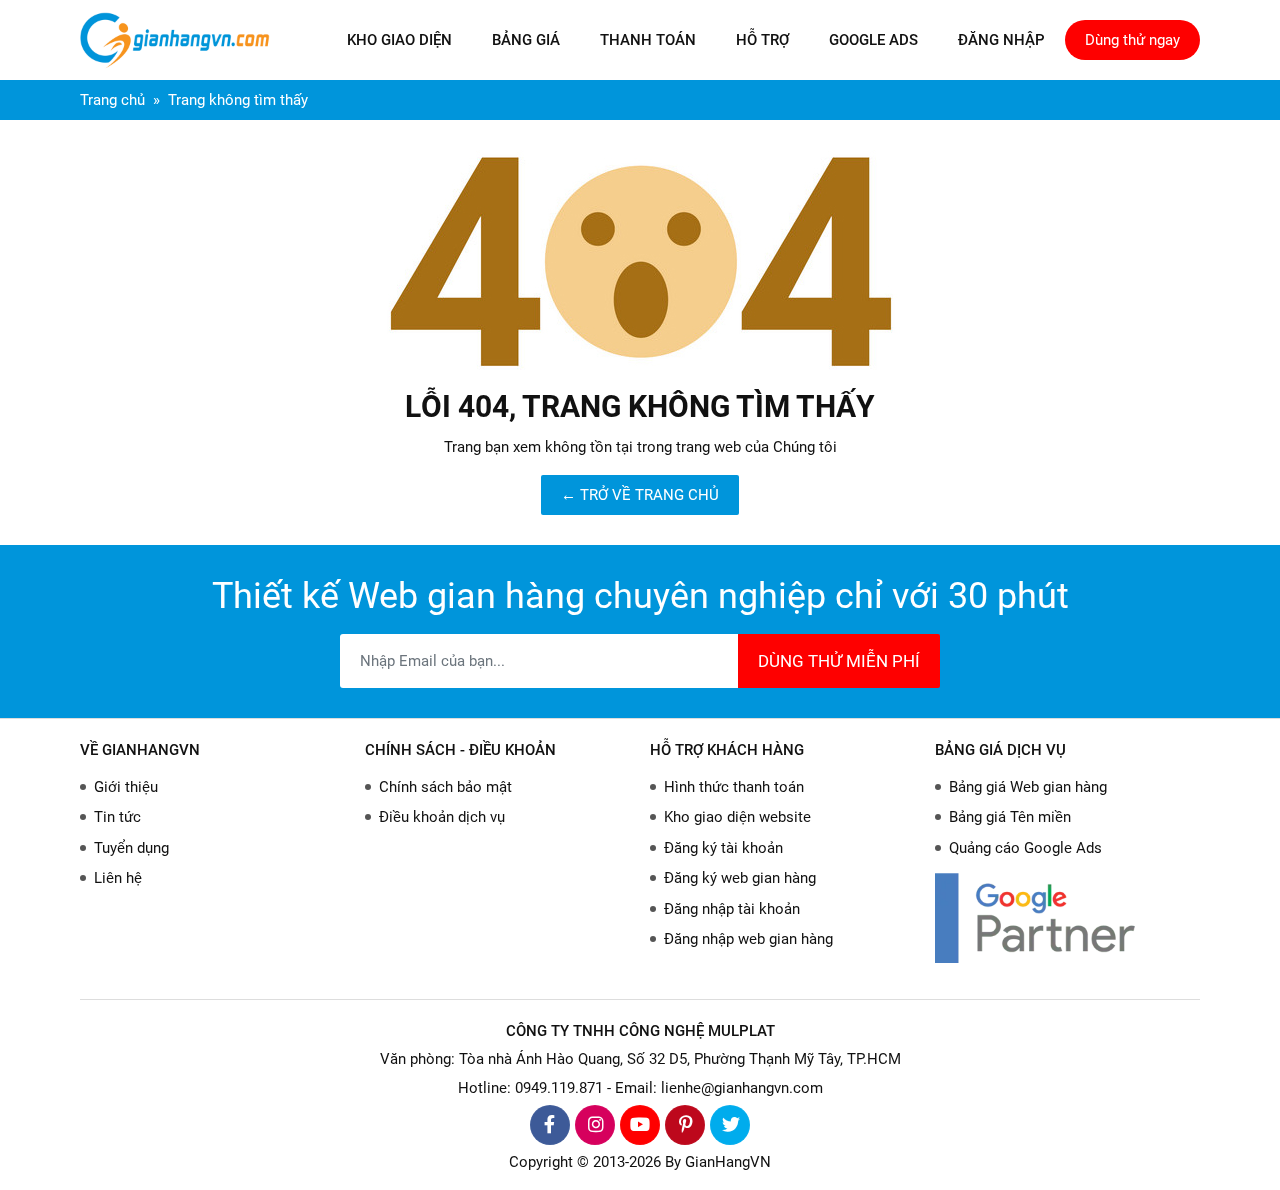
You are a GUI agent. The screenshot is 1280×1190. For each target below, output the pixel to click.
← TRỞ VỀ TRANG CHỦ (640, 495)
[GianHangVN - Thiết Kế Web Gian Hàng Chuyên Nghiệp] (180, 40)
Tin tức (117, 817)
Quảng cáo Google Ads (1025, 848)
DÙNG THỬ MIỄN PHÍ (839, 661)
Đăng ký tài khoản (723, 848)
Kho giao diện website (737, 817)
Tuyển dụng (131, 848)
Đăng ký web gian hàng (740, 878)
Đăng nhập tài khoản (732, 909)
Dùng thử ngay (1132, 40)
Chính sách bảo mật (445, 787)
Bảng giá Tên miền (1010, 817)
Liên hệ (118, 878)
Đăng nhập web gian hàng (748, 939)
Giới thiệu (126, 787)
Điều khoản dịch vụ (442, 817)
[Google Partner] (1067, 917)
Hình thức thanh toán (734, 787)
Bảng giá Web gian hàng (1028, 787)
